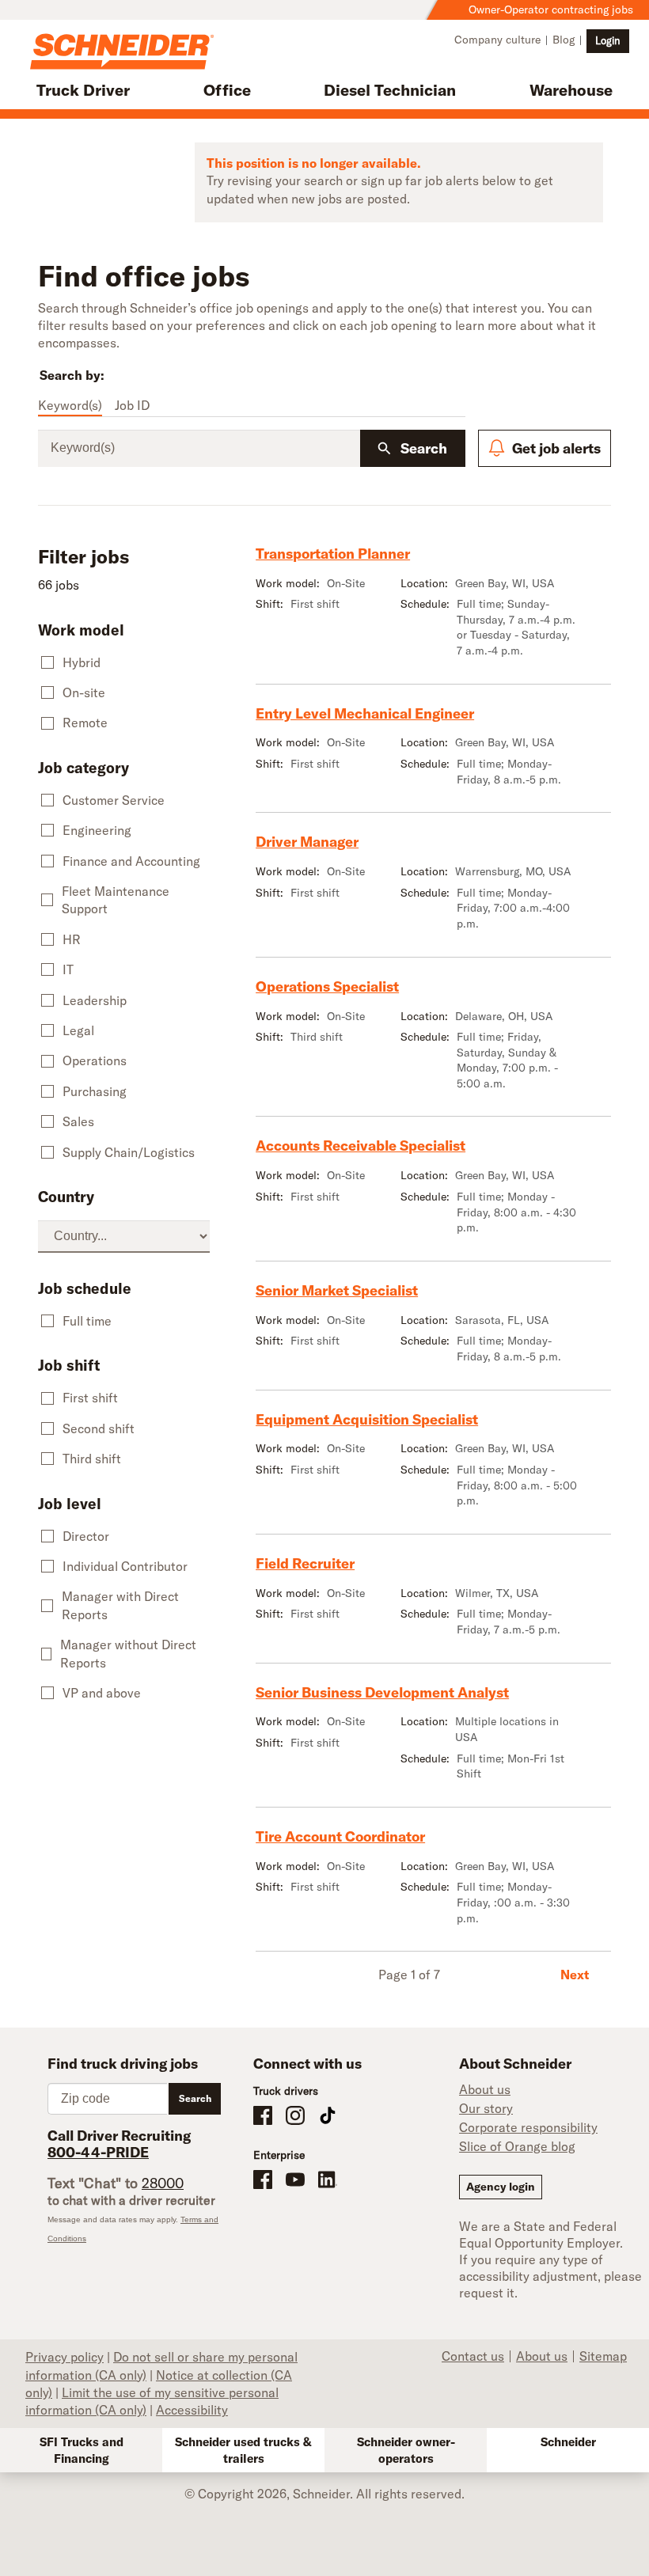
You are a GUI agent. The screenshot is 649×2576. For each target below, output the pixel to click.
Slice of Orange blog (517, 2146)
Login (608, 40)
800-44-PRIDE (98, 2152)
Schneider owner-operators (406, 2450)
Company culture (497, 40)
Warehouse (571, 90)
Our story (486, 2108)
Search (424, 448)
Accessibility (192, 2410)
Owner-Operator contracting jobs (551, 9)
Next (575, 1975)
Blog (564, 40)
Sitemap (603, 2356)
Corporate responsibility (528, 2127)
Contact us (473, 2356)
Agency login (501, 2187)
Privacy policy (65, 2357)
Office (227, 90)
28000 (163, 2183)
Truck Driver (83, 90)
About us (485, 2089)
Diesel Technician (390, 90)
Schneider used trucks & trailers (243, 2450)
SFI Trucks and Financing (82, 2450)
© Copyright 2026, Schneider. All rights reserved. (324, 2494)
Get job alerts (556, 448)
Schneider (568, 2442)
